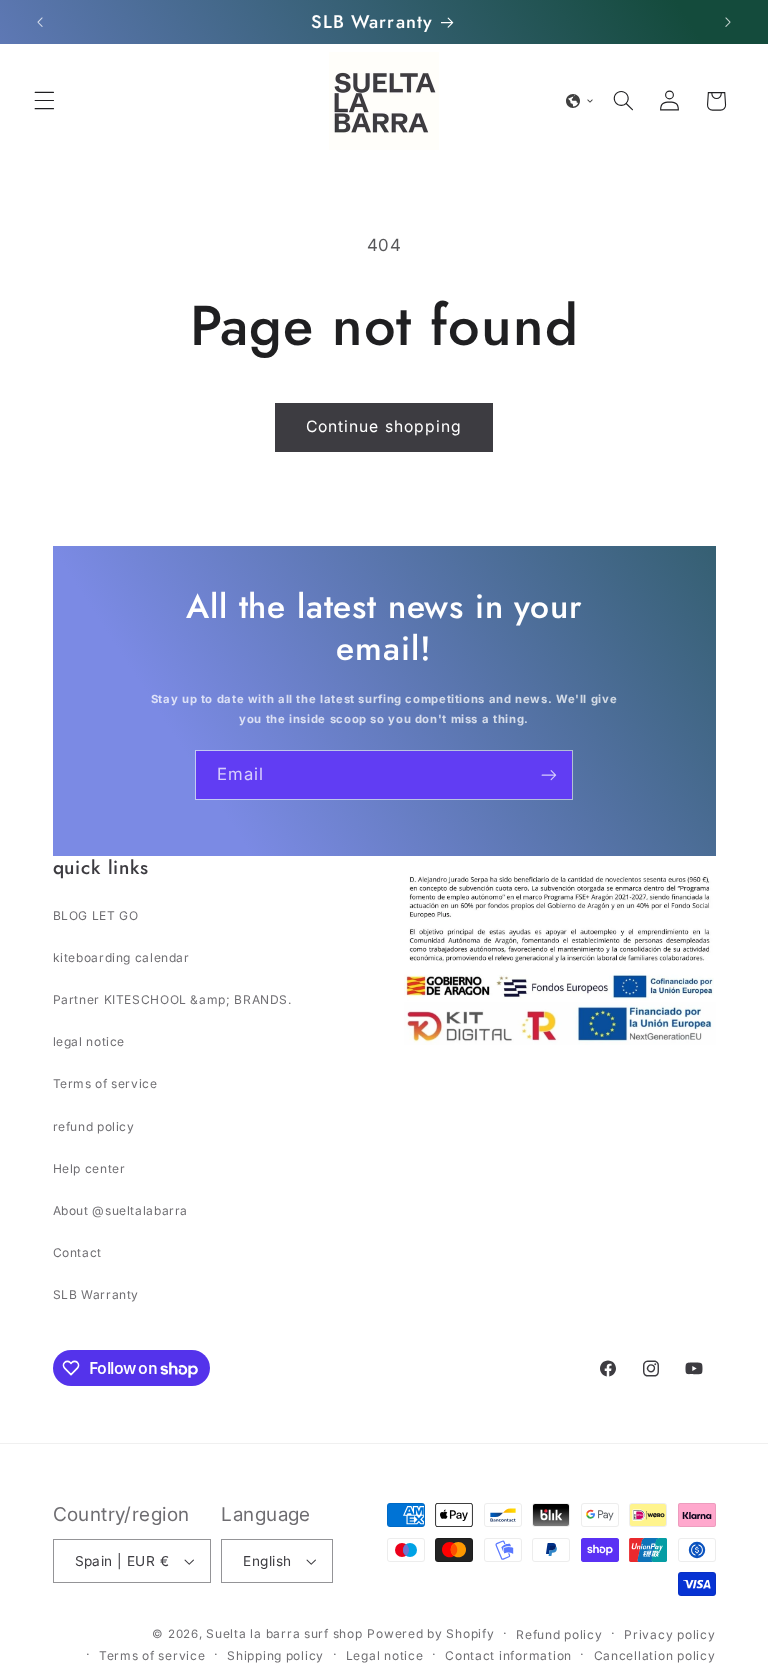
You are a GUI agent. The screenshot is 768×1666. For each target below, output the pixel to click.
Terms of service (105, 1083)
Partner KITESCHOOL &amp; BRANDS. (172, 999)
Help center (89, 1168)
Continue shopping (384, 426)
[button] (44, 101)
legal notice (89, 1041)
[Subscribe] (549, 774)
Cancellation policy (655, 1655)
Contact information (508, 1655)
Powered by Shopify (430, 1633)
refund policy (94, 1126)
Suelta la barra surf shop (284, 1633)
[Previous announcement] (40, 22)
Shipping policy (275, 1655)
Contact (77, 1252)
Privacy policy (669, 1634)
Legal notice (385, 1655)
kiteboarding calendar (121, 957)
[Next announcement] (728, 22)
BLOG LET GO (96, 915)
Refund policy (559, 1634)
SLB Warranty (96, 1294)
